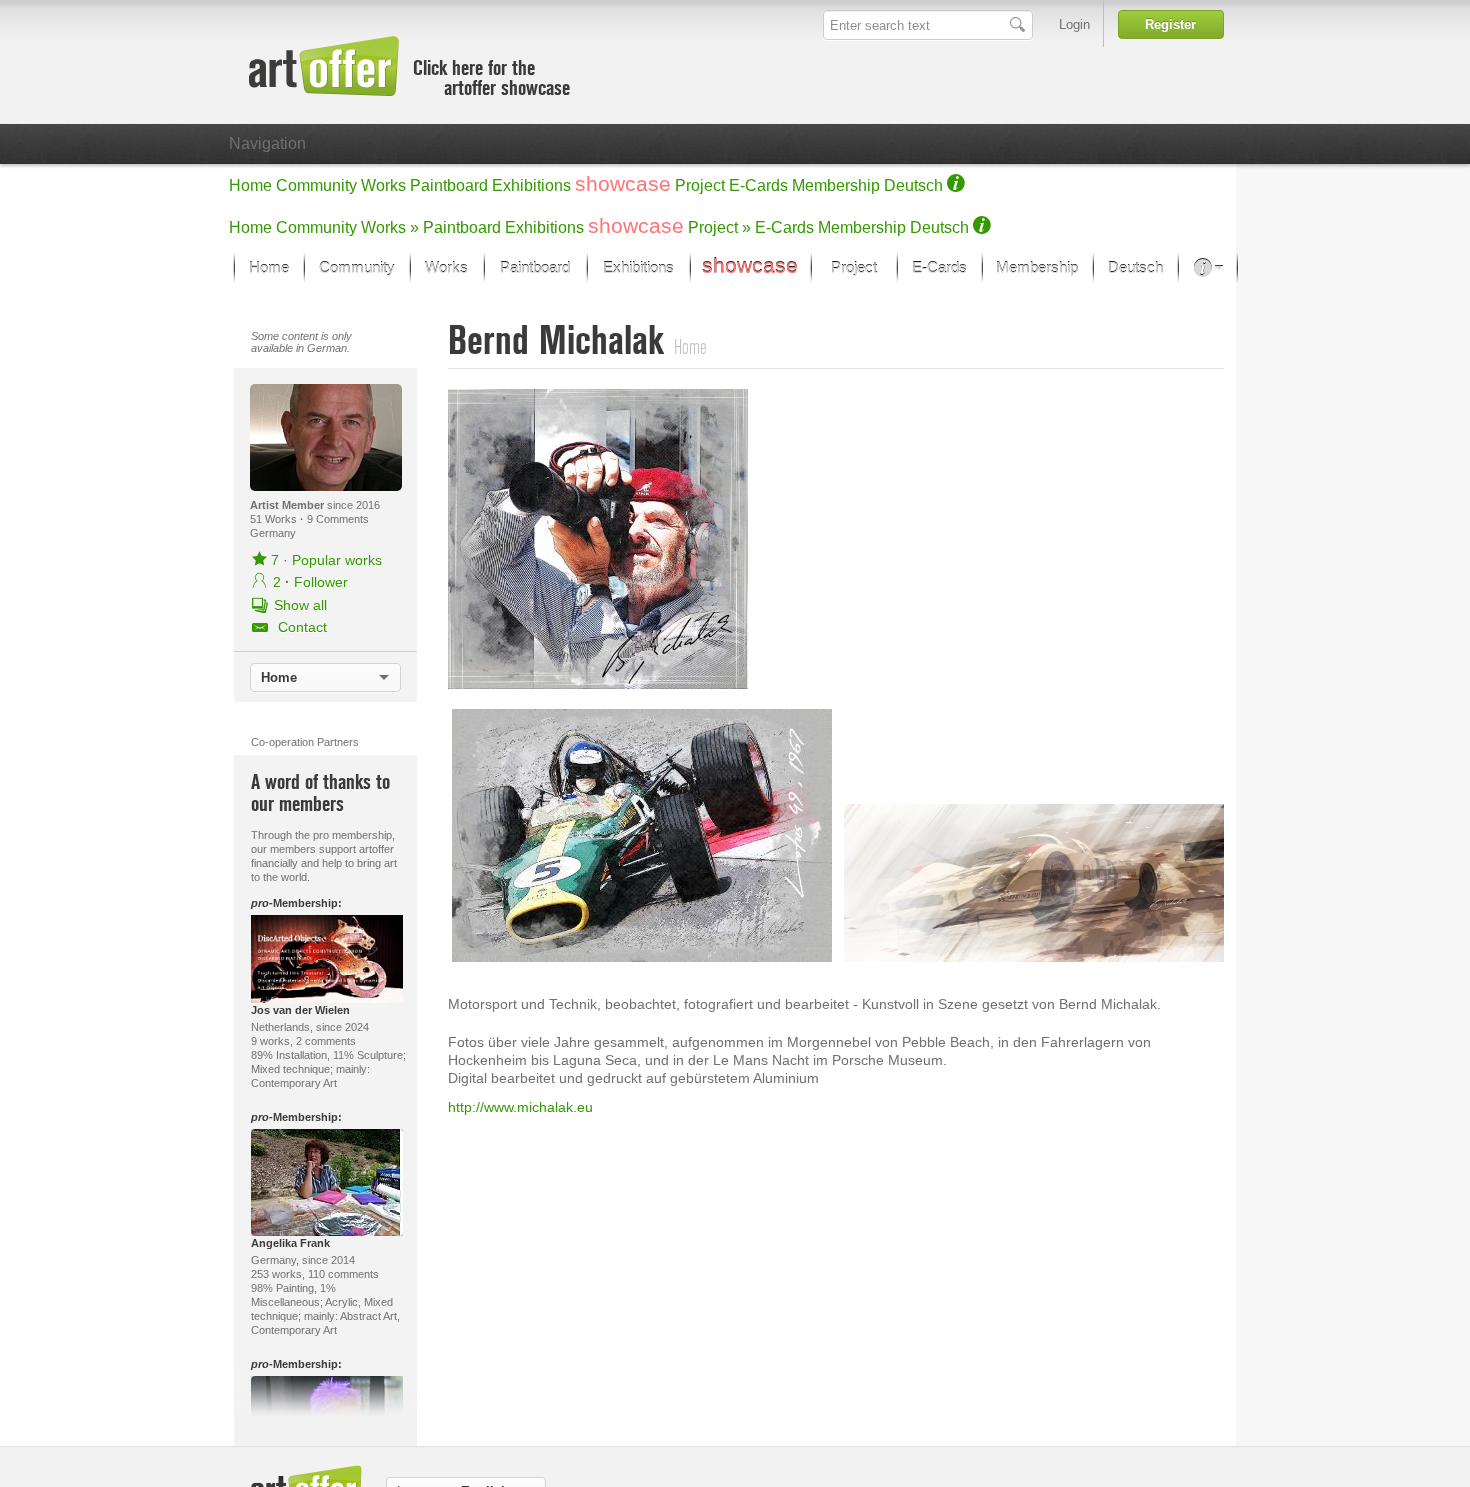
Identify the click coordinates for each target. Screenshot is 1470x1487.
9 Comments (338, 519)
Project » (719, 227)
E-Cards (758, 185)
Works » (390, 227)
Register (1170, 24)
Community (316, 185)
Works (383, 185)
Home (250, 185)
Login (1074, 24)
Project (700, 185)
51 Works (275, 519)
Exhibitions (531, 185)
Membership (836, 185)
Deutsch (913, 185)
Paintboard (449, 185)
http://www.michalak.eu (520, 1107)
